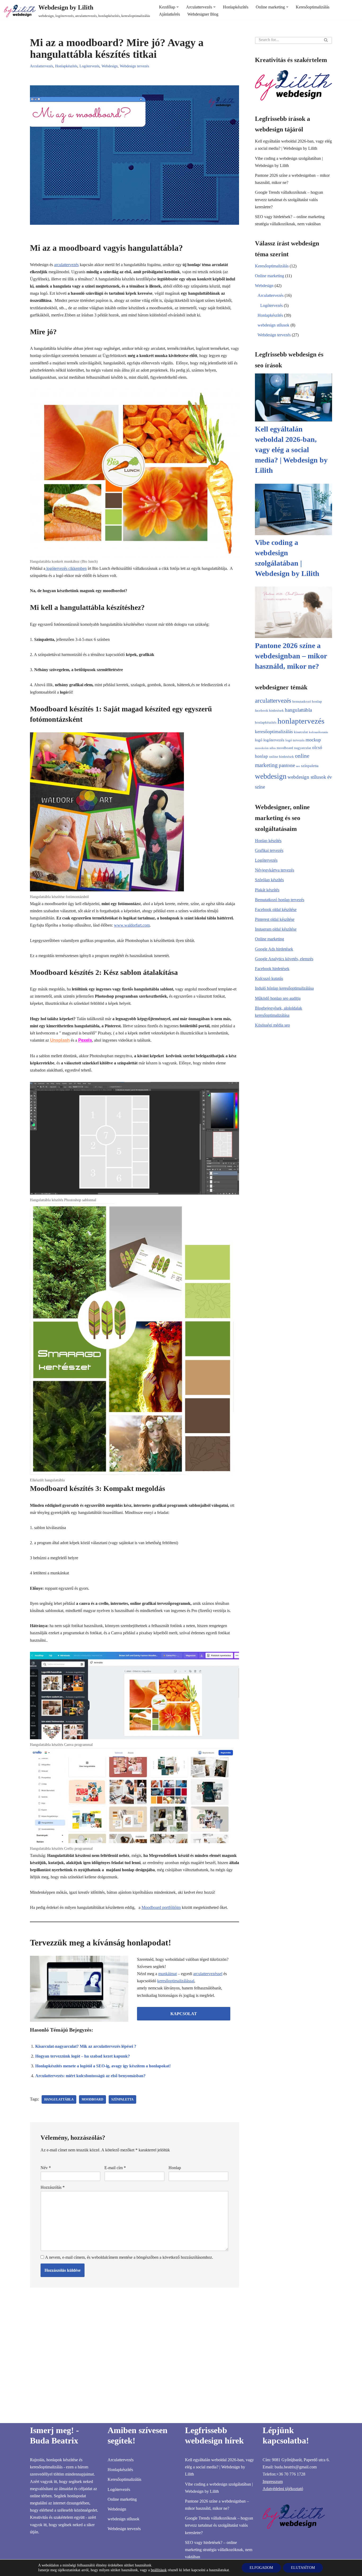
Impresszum (273, 2482)
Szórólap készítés (269, 880)
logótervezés (274, 740)
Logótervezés (89, 66)
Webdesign (110, 66)
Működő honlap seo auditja (278, 998)
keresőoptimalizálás (274, 732)
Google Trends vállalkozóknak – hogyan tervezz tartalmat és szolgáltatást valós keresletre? (289, 199)
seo (298, 766)
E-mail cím (115, 2168)
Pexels (85, 1040)
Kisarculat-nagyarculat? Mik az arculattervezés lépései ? (86, 2046)
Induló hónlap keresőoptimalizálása (284, 988)
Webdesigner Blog (203, 14)
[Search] (326, 40)
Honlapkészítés (236, 7)
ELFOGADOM (261, 2568)
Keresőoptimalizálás (313, 7)
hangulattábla (59, 2099)
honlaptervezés (301, 721)
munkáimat (167, 1974)
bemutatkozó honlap (307, 701)
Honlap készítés (268, 841)
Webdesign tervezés (134, 66)
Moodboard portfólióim (161, 1907)
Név (46, 2168)
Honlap (175, 2168)
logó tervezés (295, 740)
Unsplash (60, 1040)
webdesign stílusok (273, 325)
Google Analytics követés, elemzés (284, 959)
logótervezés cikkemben (66, 568)
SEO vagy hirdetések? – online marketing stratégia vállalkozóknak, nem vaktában (219, 2550)
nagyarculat (303, 748)
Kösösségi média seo (272, 1025)
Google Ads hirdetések (274, 949)
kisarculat (301, 732)
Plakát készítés (267, 890)
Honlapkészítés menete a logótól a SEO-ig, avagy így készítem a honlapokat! (103, 2066)
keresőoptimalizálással (176, 1981)
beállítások (159, 2570)
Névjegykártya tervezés (275, 870)
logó (259, 740)
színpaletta (122, 2099)
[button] (178, 7)
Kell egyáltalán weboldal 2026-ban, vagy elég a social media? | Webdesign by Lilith (291, 450)
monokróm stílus (265, 748)
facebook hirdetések (269, 710)
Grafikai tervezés (269, 850)
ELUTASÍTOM (303, 2568)
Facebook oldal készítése (276, 910)
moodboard (92, 2099)
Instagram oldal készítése (276, 929)
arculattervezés (66, 265)
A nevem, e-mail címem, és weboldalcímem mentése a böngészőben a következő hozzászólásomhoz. (129, 2257)
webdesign (271, 776)
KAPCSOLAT (184, 2014)
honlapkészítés (266, 722)
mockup (313, 740)
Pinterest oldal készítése (275, 919)
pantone (287, 765)
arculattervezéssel (208, 1974)
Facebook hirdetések (272, 969)
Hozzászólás (53, 2187)
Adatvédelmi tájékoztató (283, 2489)
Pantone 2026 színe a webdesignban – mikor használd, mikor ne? (291, 656)
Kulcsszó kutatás (269, 978)
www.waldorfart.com (132, 925)
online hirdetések (281, 757)
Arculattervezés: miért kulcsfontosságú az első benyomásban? (90, 2076)
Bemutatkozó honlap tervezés (280, 900)
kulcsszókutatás (318, 732)
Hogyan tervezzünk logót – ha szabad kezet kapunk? (83, 2056)
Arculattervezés (41, 66)
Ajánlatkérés (169, 14)
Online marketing (270, 276)
